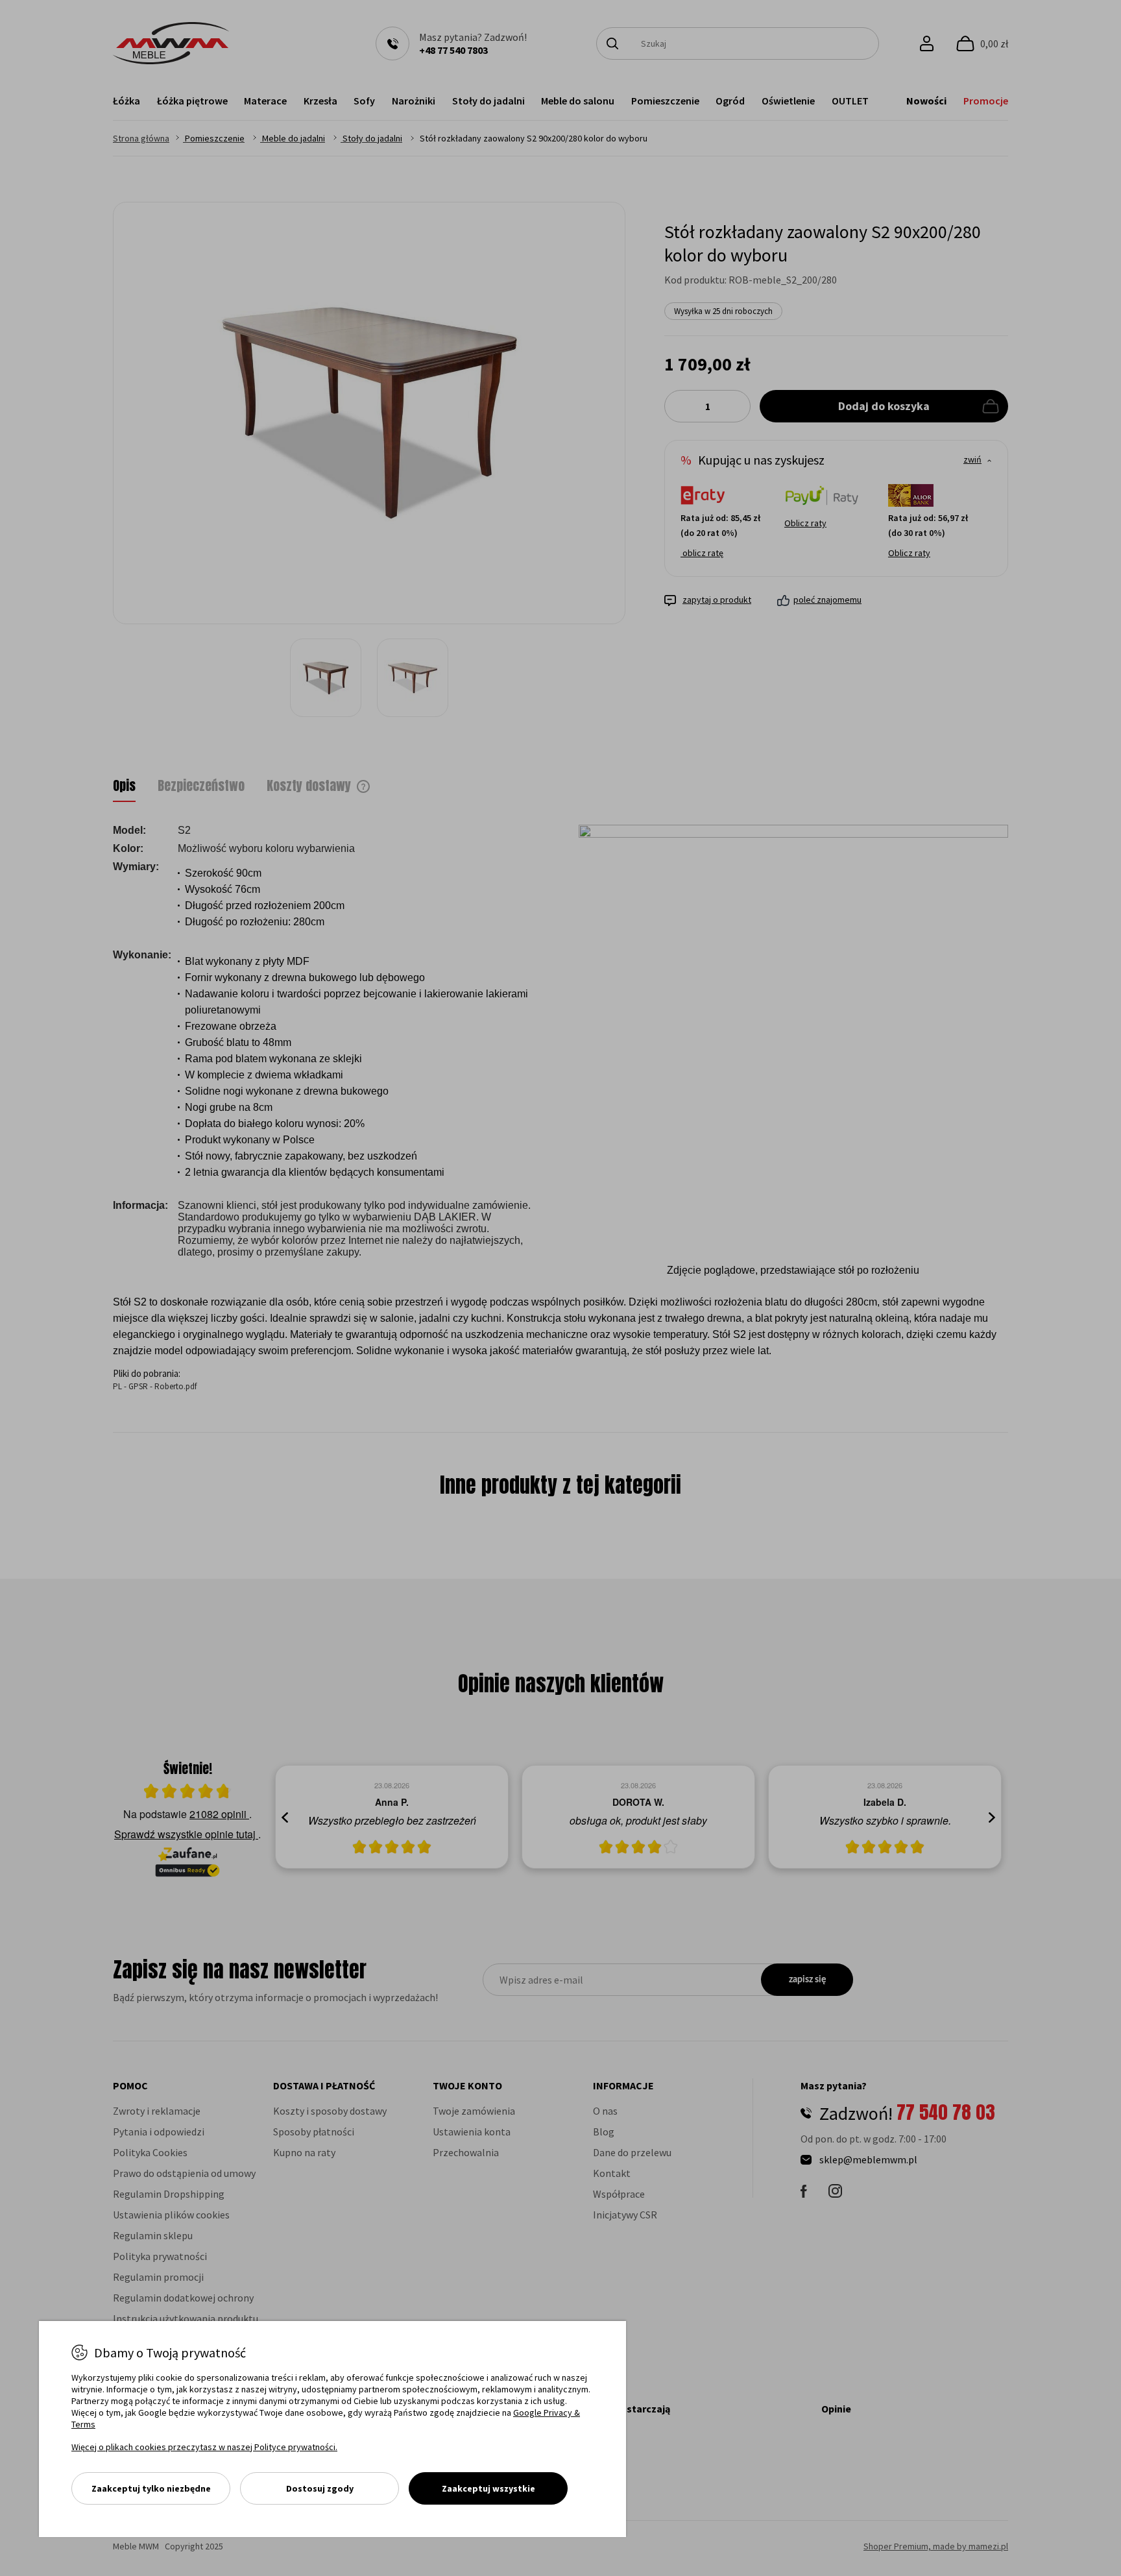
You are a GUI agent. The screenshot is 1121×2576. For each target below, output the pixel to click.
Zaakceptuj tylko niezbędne (151, 2488)
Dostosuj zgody (320, 2488)
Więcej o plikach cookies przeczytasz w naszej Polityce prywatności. (204, 2447)
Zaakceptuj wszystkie (488, 2488)
